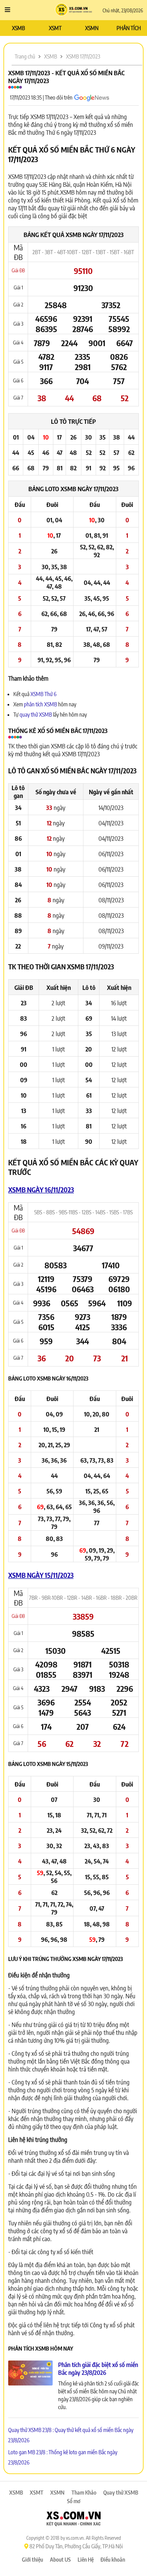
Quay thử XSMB (121, 2493)
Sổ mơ (74, 2501)
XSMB (18, 28)
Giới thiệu (32, 2560)
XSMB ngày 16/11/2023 (41, 1189)
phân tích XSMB (41, 704)
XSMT (55, 28)
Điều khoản (113, 2560)
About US (60, 2560)
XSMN (92, 28)
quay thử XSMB (36, 715)
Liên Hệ (86, 2560)
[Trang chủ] (74, 10)
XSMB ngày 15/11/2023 (41, 1575)
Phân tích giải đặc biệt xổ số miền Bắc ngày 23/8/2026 (98, 2368)
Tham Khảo (84, 2493)
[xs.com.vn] (73, 2520)
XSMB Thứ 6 (43, 694)
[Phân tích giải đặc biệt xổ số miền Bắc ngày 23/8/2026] (30, 2374)
